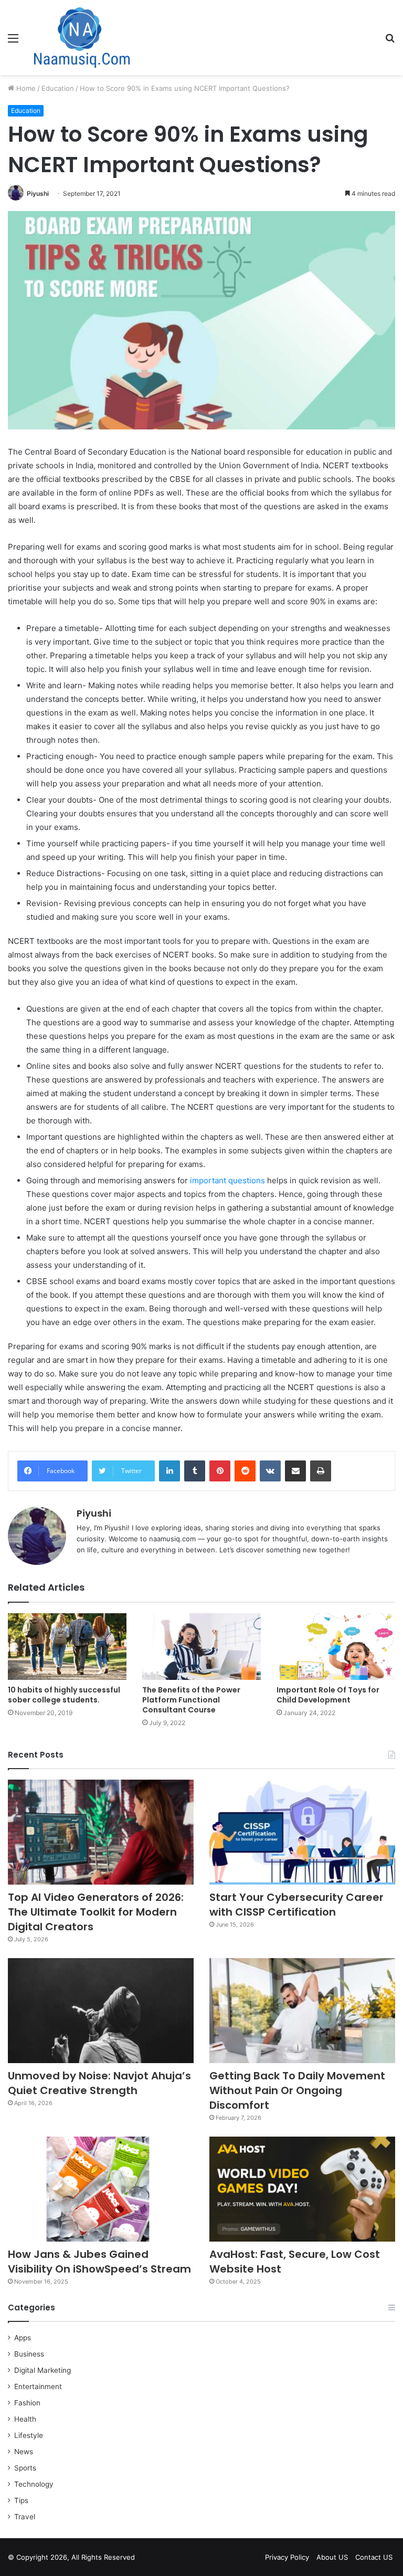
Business (29, 2354)
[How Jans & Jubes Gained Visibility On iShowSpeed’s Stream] (101, 2189)
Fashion (27, 2403)
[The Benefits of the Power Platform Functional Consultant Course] (201, 1647)
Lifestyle (29, 2435)
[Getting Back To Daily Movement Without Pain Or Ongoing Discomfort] (302, 2011)
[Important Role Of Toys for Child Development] (336, 1647)
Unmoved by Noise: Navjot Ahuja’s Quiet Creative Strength (99, 2083)
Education (58, 88)
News (24, 2452)
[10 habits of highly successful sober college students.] (67, 1647)
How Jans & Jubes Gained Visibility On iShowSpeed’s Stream (99, 2262)
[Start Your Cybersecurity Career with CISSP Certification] (302, 1832)
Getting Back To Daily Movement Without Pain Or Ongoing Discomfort (297, 2090)
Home (25, 88)
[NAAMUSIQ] (82, 38)
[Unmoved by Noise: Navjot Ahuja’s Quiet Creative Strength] (101, 2011)
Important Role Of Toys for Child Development (328, 1695)
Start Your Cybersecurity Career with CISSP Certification (296, 1905)
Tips (21, 2500)
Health (25, 2419)
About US (332, 2557)
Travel (25, 2517)
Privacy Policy (287, 2557)
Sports (25, 2468)
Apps (23, 2338)
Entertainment (38, 2386)
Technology (34, 2484)
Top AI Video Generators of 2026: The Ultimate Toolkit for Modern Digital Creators (96, 1912)
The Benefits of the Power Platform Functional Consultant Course (191, 1700)
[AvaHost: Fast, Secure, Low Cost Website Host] (302, 2189)
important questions (227, 1180)
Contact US (374, 2557)
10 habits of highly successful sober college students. (64, 1695)
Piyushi (38, 193)
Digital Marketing (43, 2370)
